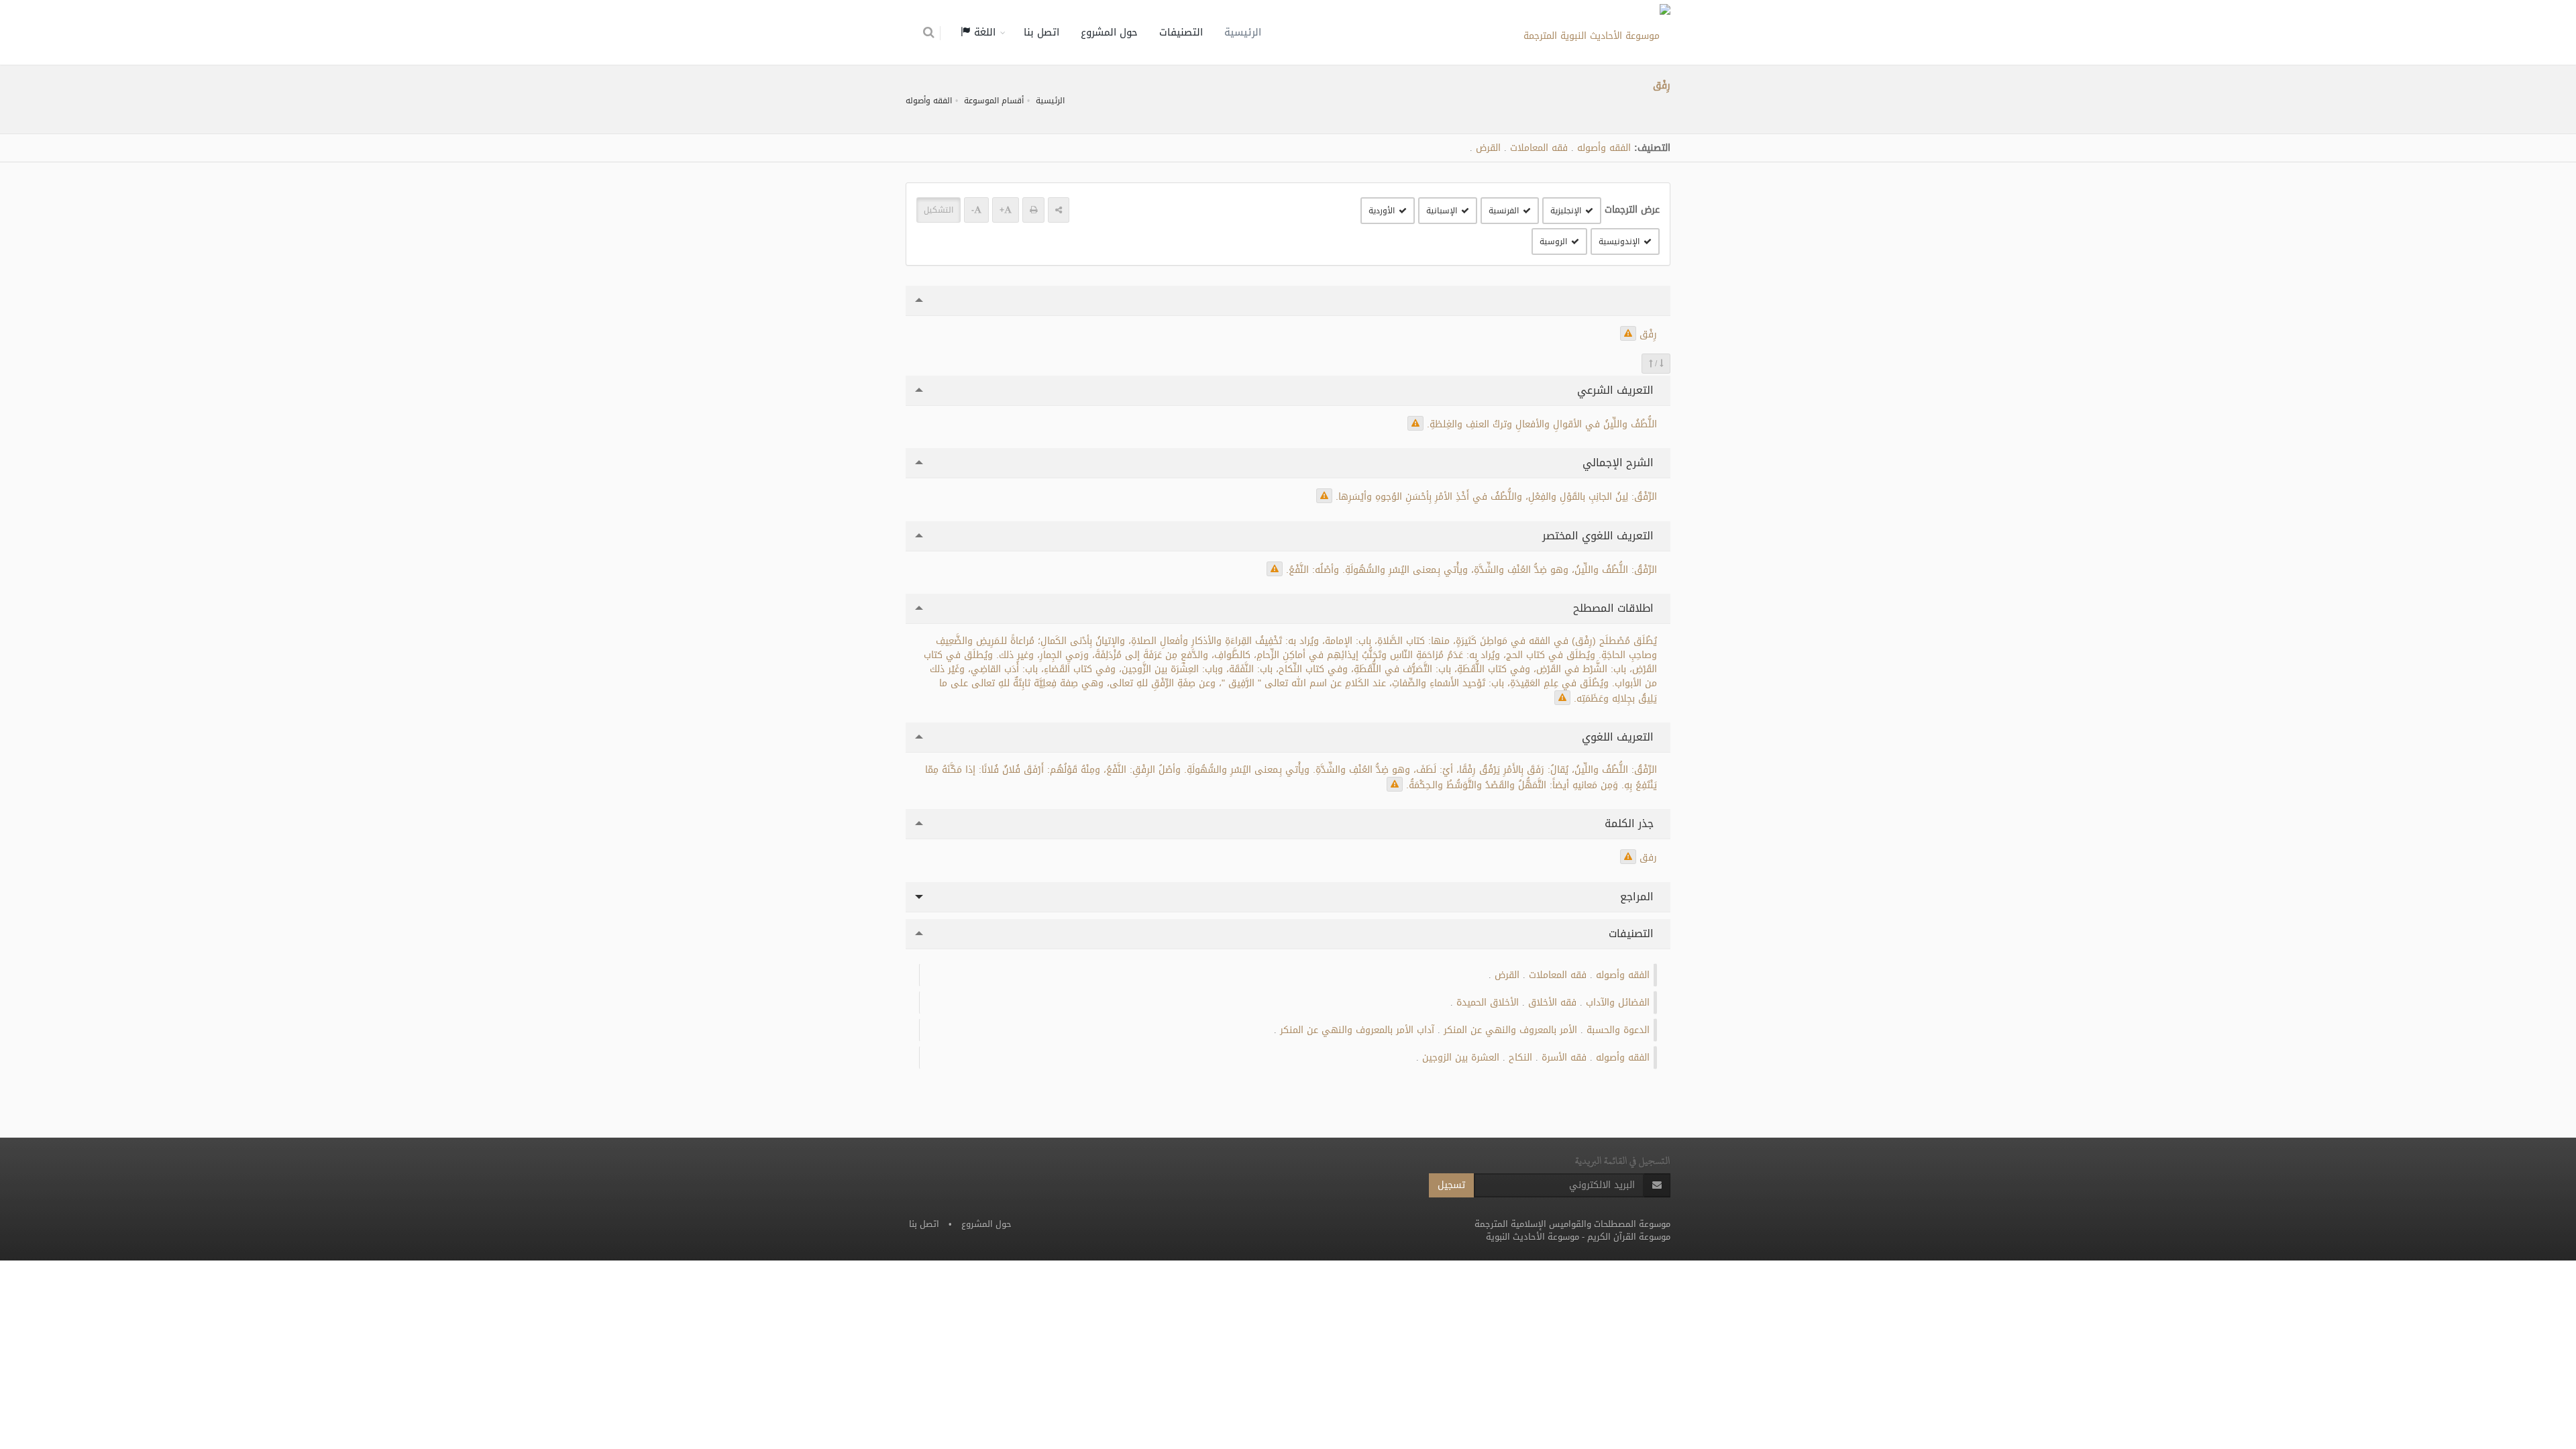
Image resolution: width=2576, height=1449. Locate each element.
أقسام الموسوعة (994, 101)
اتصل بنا (1041, 32)
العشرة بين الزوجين (1461, 1058)
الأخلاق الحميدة (1488, 1003)
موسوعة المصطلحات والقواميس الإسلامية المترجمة (1572, 1224)
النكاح (1520, 1058)
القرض (1488, 148)
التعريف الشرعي (1617, 390)
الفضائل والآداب (1618, 1003)
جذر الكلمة (1631, 823)
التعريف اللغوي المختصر (1600, 536)
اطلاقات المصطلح (1615, 608)
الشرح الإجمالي (1620, 463)
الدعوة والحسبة (1618, 1030)
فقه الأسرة (1564, 1058)
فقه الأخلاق (1552, 1003)
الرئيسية (1243, 32)
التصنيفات (1181, 32)
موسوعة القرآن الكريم (1629, 1237)
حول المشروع (1109, 32)
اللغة (983, 32)
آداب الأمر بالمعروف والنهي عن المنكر (1357, 1030)
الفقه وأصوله (929, 101)
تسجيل (1451, 1185)
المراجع (1639, 897)
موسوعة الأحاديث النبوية (1533, 1237)
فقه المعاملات (1539, 148)
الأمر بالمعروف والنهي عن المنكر (1510, 1030)
